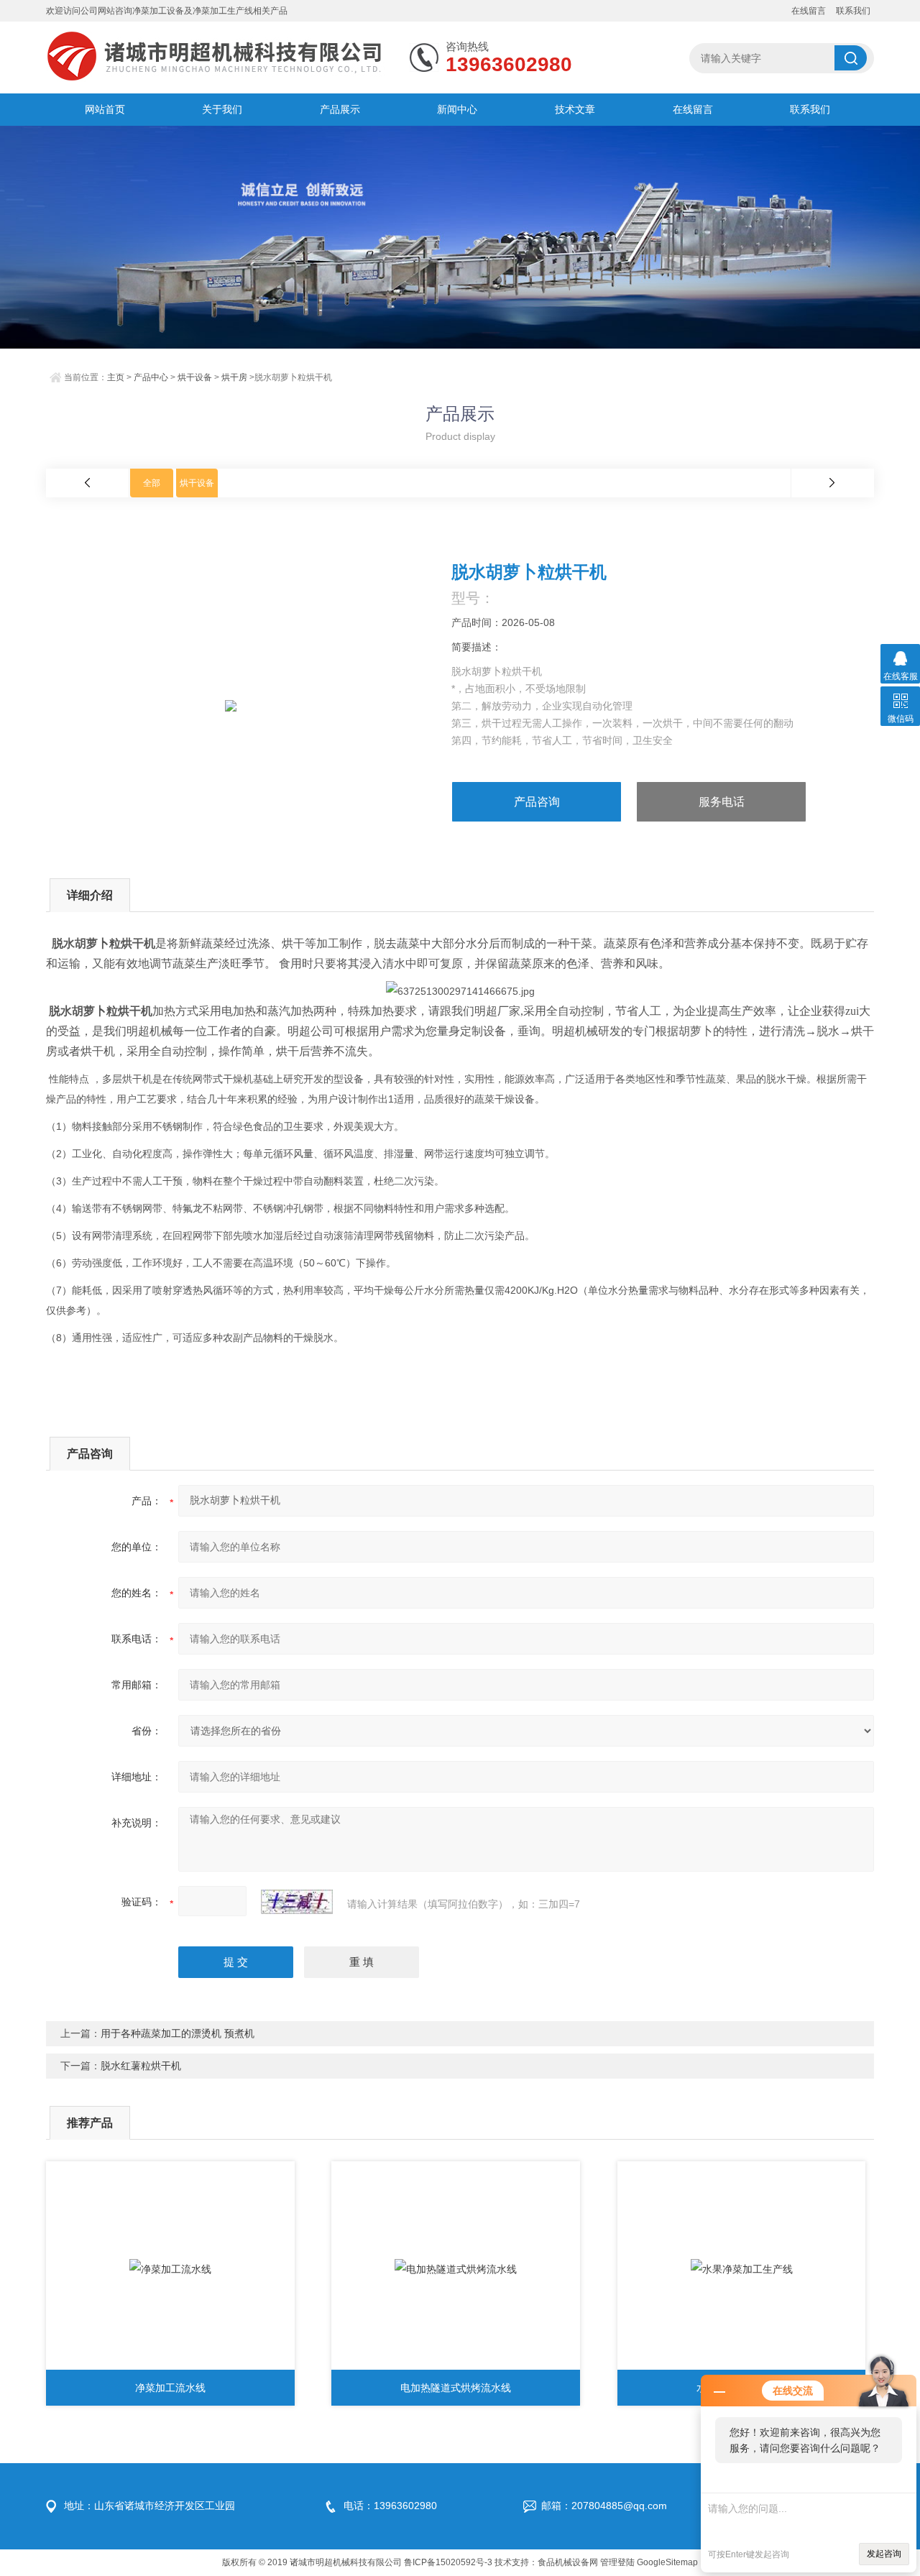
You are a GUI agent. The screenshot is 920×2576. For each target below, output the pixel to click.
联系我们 (853, 11)
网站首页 (105, 109)
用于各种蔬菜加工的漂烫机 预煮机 (178, 2033)
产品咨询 (537, 802)
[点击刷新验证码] (297, 1902)
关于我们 (222, 109)
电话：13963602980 (390, 2506)
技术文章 (575, 109)
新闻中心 (457, 109)
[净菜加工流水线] (170, 2269)
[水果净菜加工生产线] (742, 2269)
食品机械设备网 (568, 2562)
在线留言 (809, 11)
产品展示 (340, 109)
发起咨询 (884, 2554)
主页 (116, 377)
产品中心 (151, 377)
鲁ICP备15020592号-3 (448, 2562)
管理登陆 (617, 2562)
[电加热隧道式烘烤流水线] (456, 2269)
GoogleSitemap (667, 2562)
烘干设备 (195, 377)
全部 (152, 483)
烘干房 (234, 377)
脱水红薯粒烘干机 (141, 2066)
